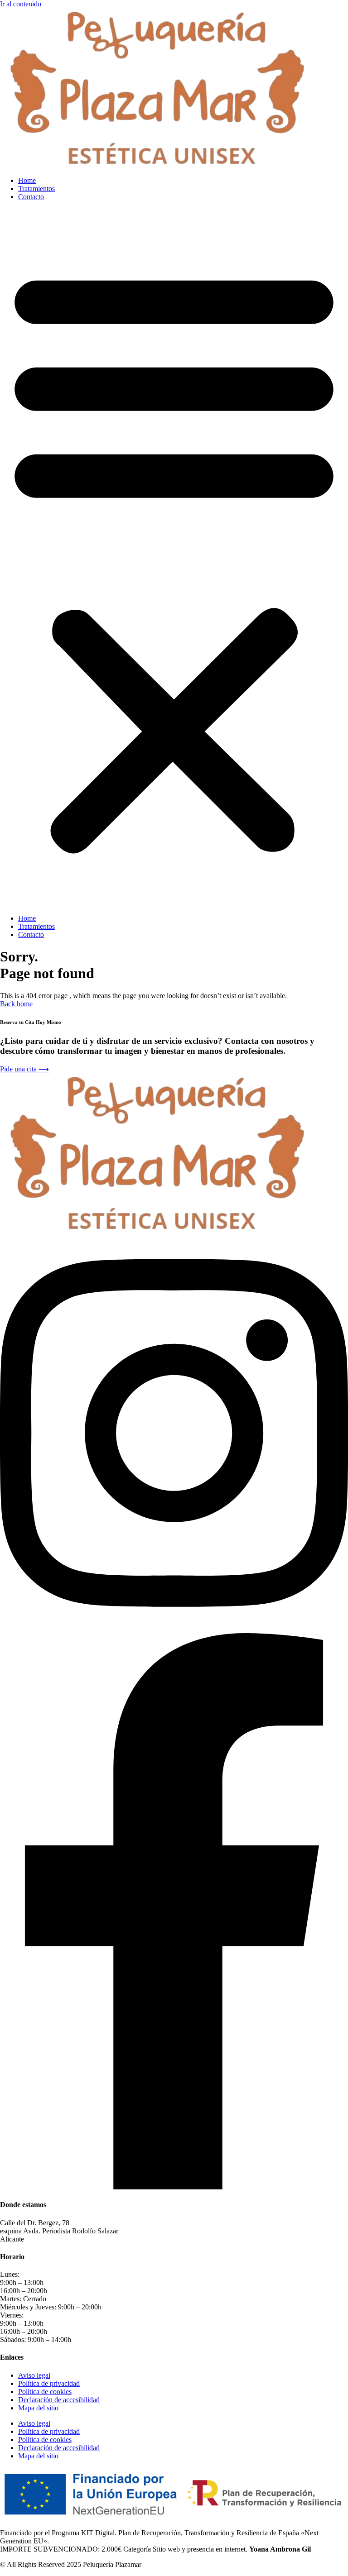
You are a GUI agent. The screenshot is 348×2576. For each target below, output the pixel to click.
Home (27, 180)
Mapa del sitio (38, 2408)
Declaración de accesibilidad (59, 2400)
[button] (174, 558)
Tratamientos (36, 189)
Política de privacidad (49, 2383)
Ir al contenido (21, 4)
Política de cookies (45, 2392)
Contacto (31, 197)
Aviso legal (34, 2375)
